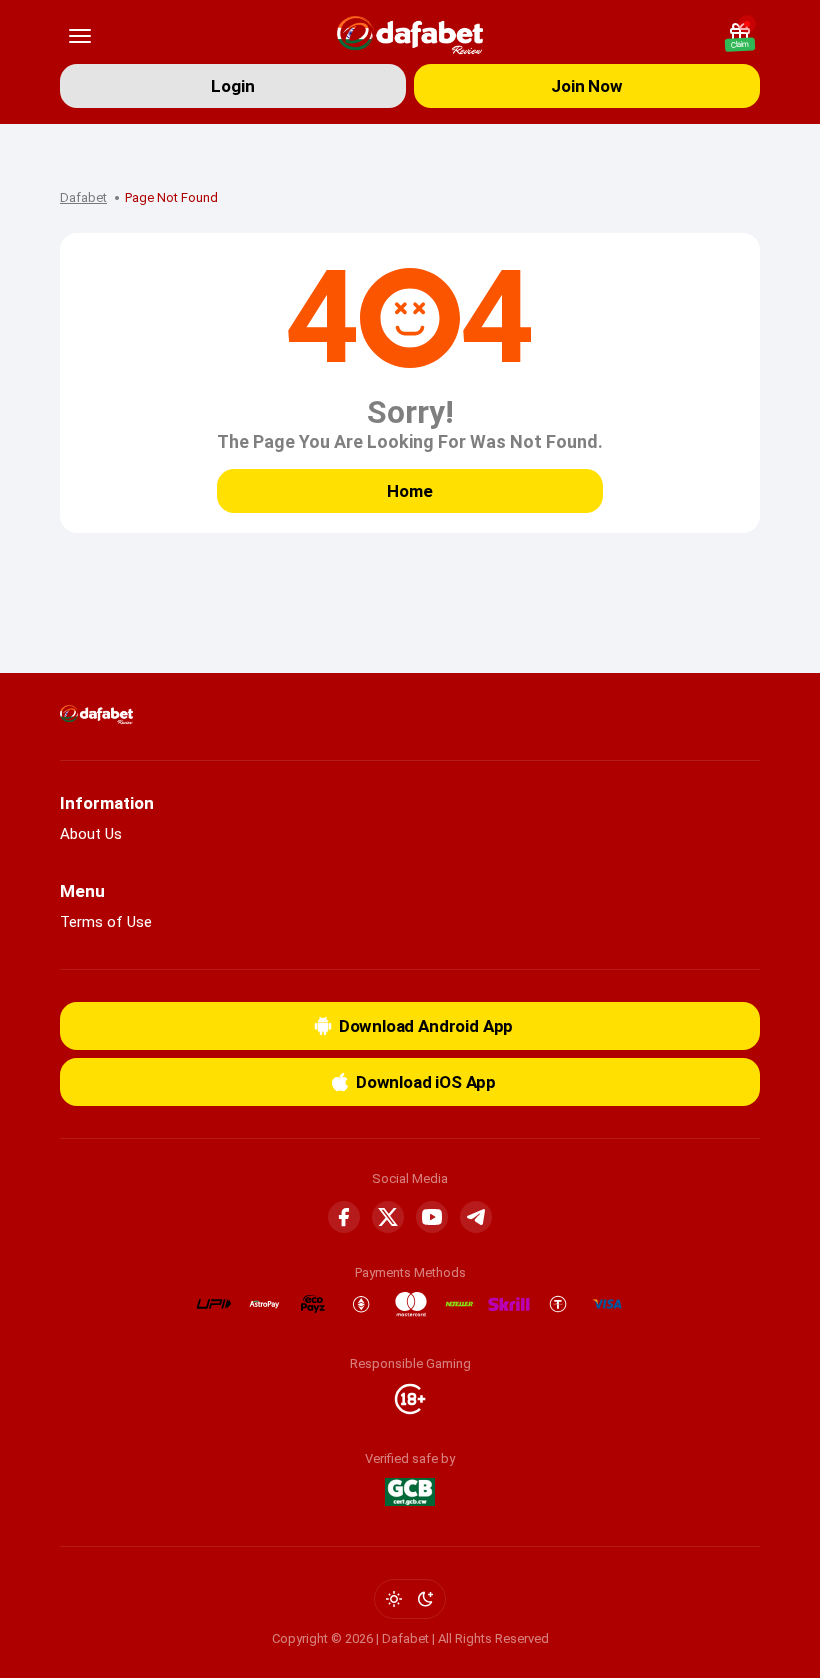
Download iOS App (426, 1082)
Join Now (587, 86)
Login (232, 86)
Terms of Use (106, 922)
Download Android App (426, 1026)
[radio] (394, 1599)
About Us (91, 834)
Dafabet (83, 197)
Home (409, 491)
